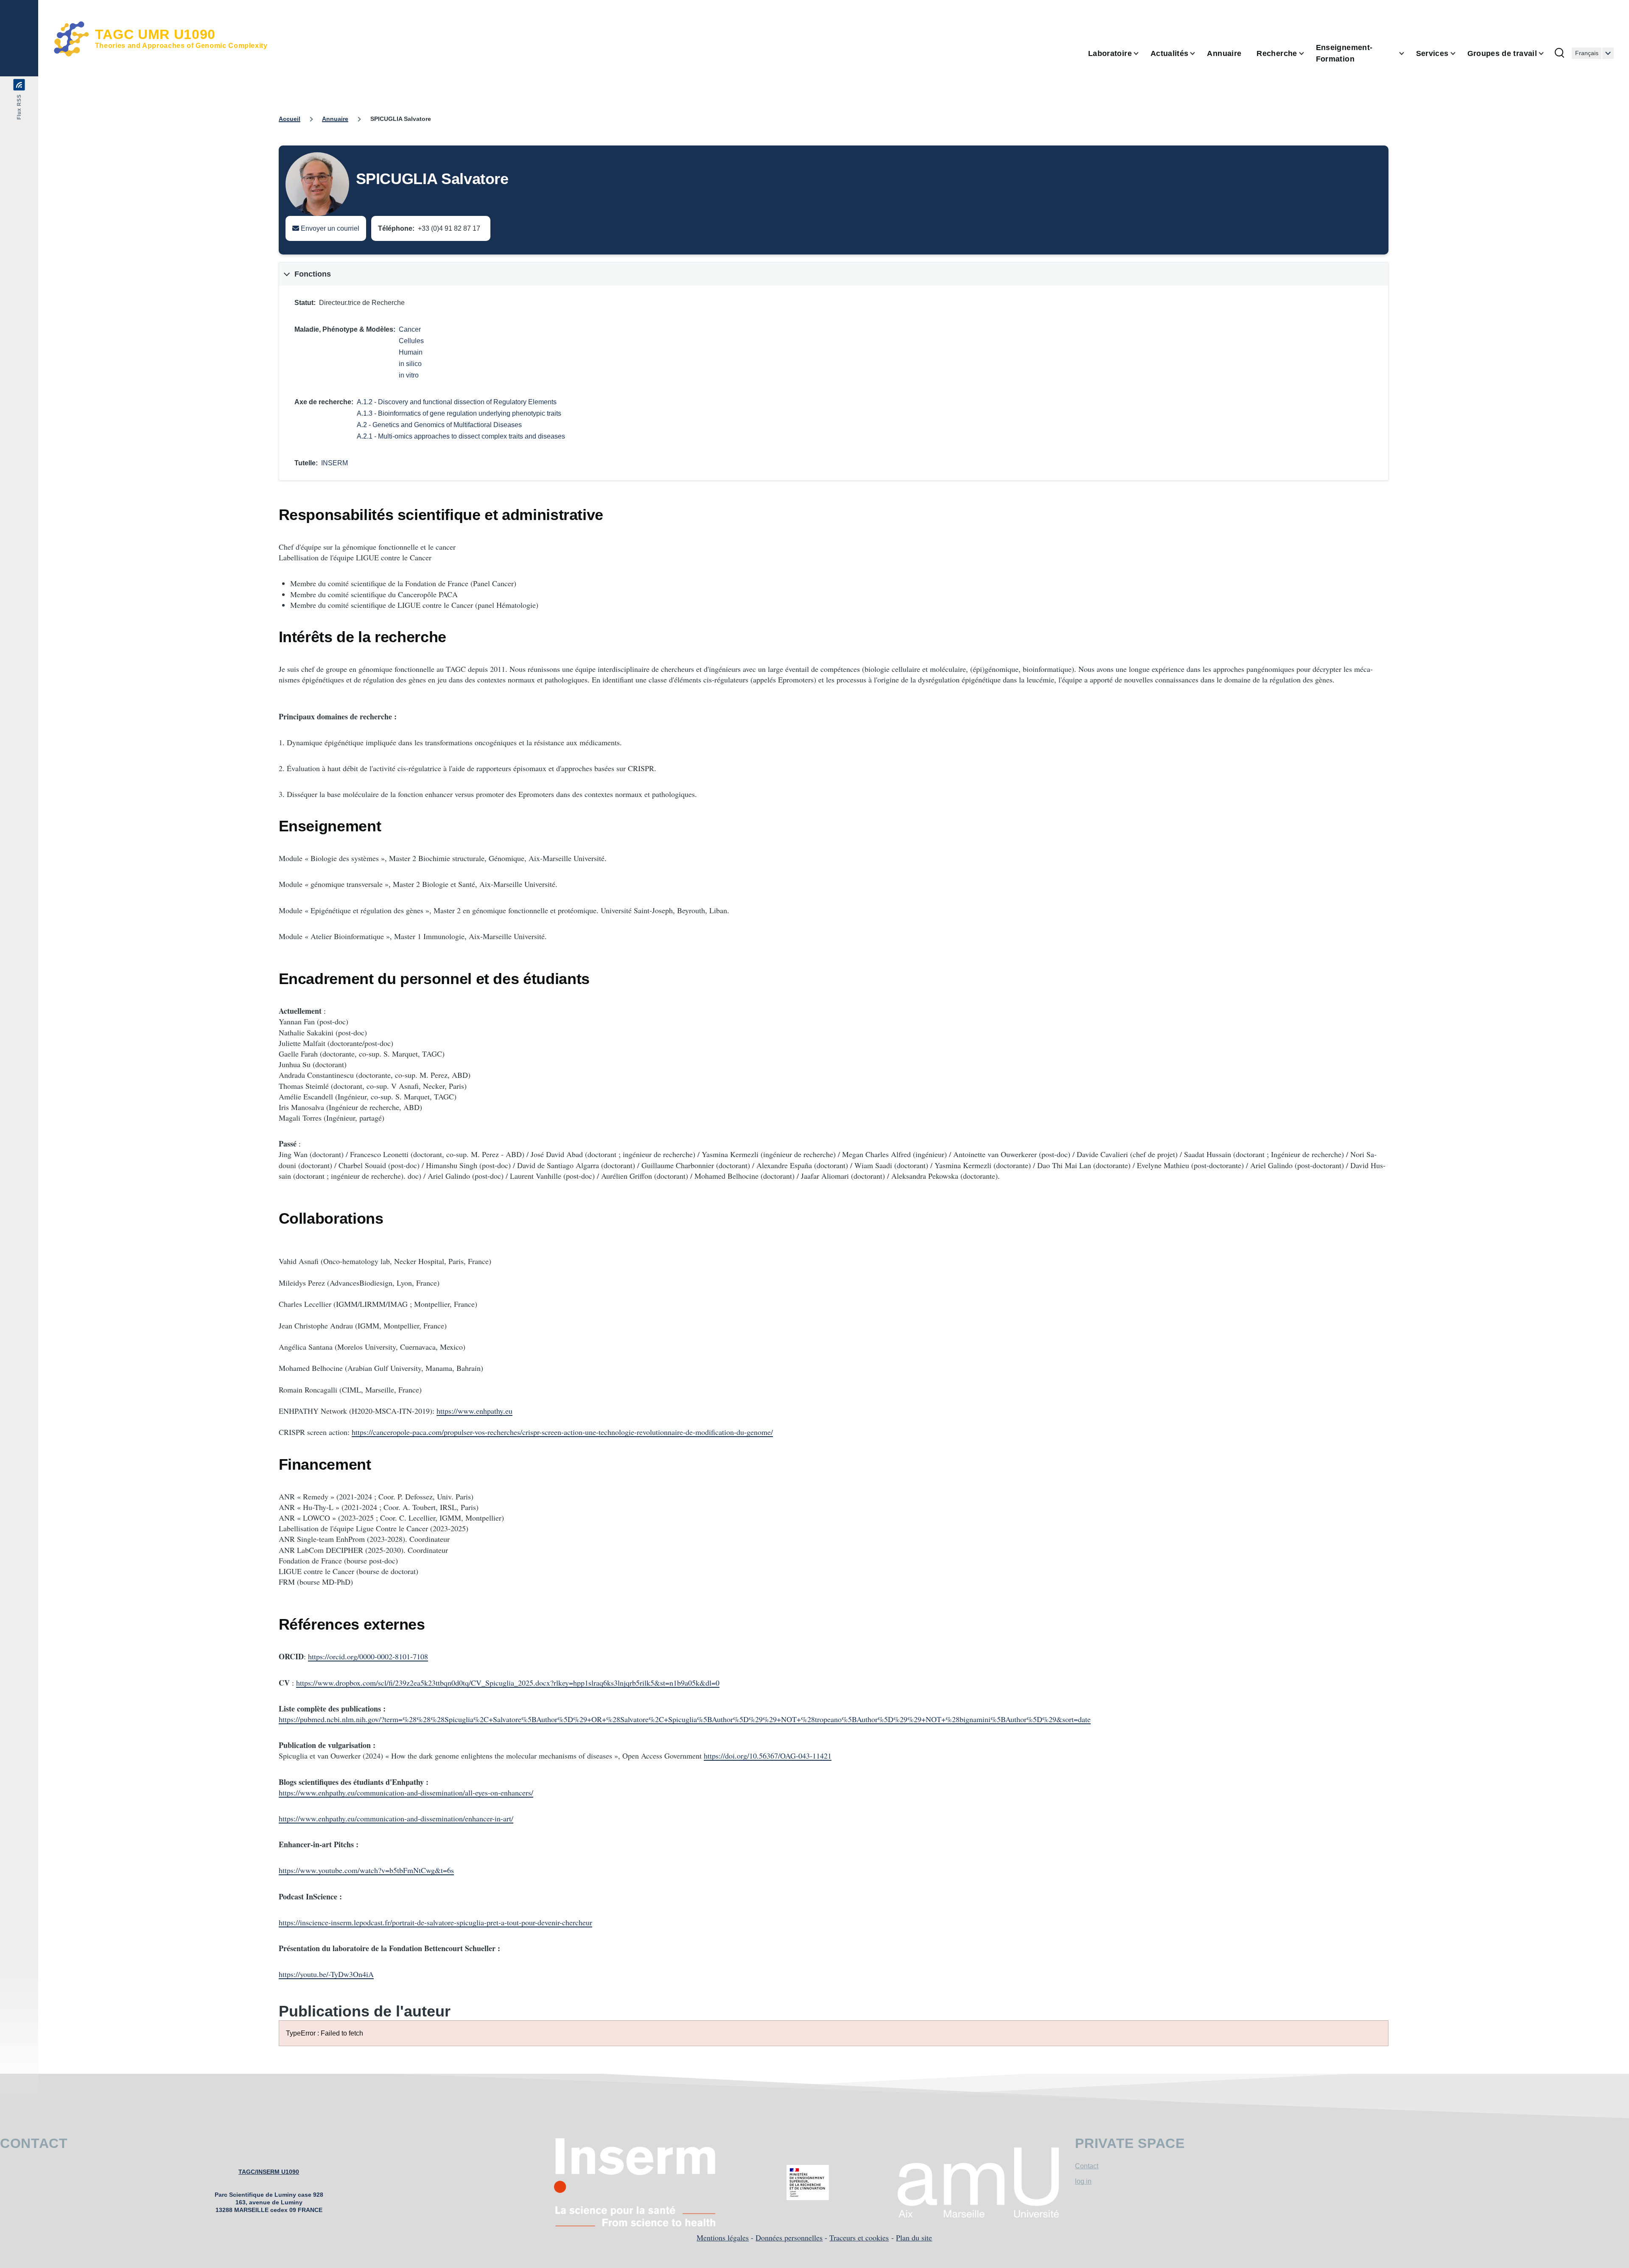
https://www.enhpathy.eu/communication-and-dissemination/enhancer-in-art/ (396, 1818)
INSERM (334, 463)
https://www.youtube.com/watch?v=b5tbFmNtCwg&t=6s (366, 1870)
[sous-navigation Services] (1458, 53)
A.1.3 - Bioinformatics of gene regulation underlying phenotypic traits (459, 413)
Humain (411, 352)
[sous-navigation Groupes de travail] (1546, 53)
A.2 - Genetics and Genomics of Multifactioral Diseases (439, 425)
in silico (410, 364)
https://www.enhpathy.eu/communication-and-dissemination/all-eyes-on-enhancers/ (406, 1793)
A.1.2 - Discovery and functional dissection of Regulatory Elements (457, 402)
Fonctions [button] (313, 274)
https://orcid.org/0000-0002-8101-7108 (368, 1656)
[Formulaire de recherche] (1559, 53)
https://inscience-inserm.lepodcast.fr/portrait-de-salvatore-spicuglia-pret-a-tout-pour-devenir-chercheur (435, 1922)
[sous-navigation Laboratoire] (1141, 53)
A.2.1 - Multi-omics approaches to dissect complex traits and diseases (461, 436)
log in (1083, 2181)
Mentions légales (723, 2237)
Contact (1087, 2166)
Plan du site (914, 2237)
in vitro (409, 375)
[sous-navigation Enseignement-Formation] (1407, 53)
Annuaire (335, 119)
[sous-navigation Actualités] (1198, 53)
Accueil (290, 119)
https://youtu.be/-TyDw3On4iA (326, 1974)
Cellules (411, 341)
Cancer (410, 329)
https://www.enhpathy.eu (474, 1411)
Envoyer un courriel (329, 228)
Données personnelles (789, 2237)
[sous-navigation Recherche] (1307, 53)
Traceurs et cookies (859, 2237)
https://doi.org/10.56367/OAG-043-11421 (768, 1756)
